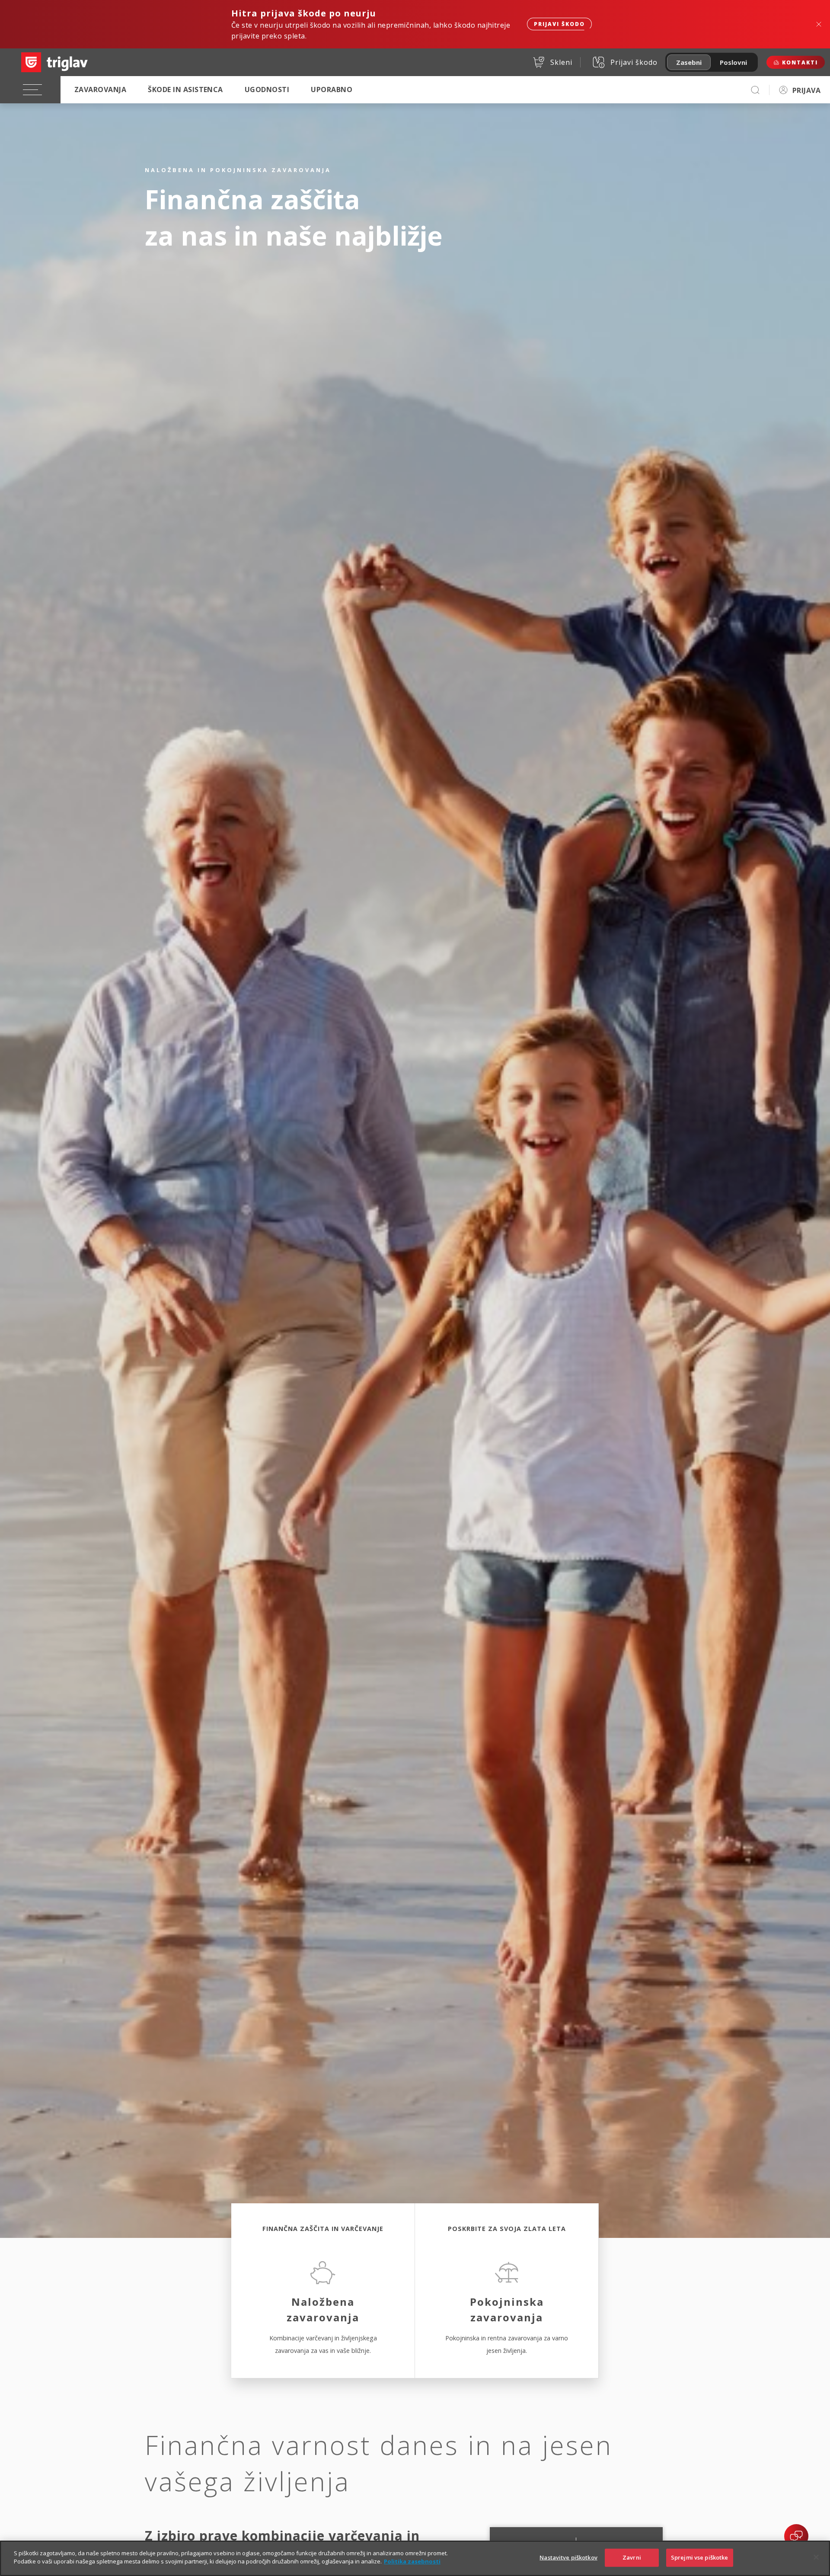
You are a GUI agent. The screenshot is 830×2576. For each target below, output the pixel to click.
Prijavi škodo (559, 24)
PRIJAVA (806, 90)
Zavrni (632, 2557)
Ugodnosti (267, 89)
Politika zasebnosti (412, 2561)
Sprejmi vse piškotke (700, 2557)
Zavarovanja (100, 89)
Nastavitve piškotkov (568, 2557)
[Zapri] (816, 2557)
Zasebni (689, 62)
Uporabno (332, 89)
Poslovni (733, 62)
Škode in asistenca (185, 89)
